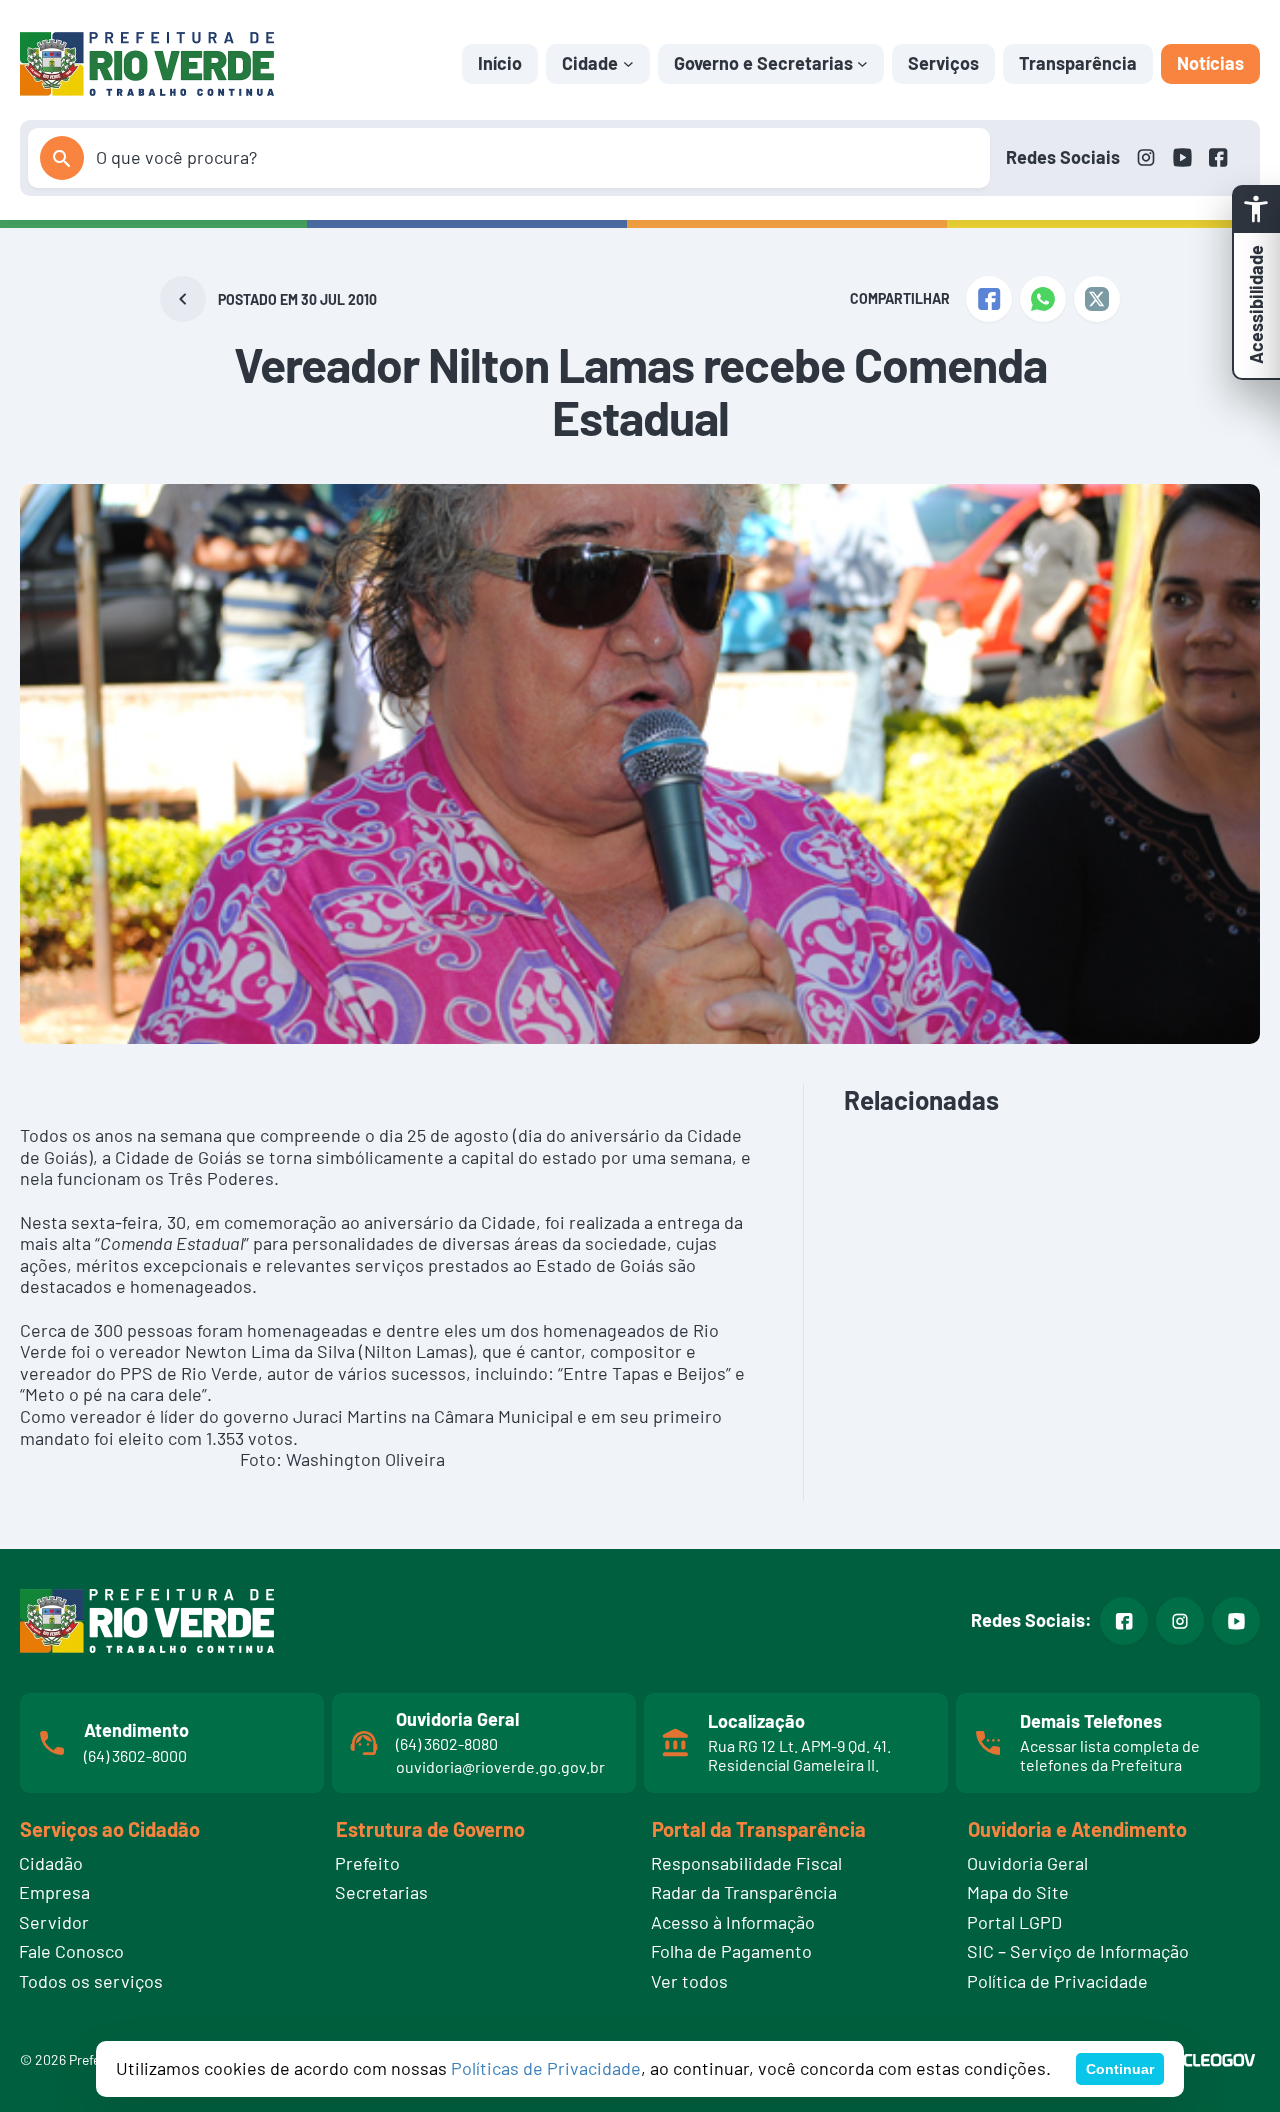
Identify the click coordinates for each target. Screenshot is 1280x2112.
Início (500, 63)
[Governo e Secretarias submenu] (862, 63)
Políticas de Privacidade (546, 2068)
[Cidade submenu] (628, 63)
